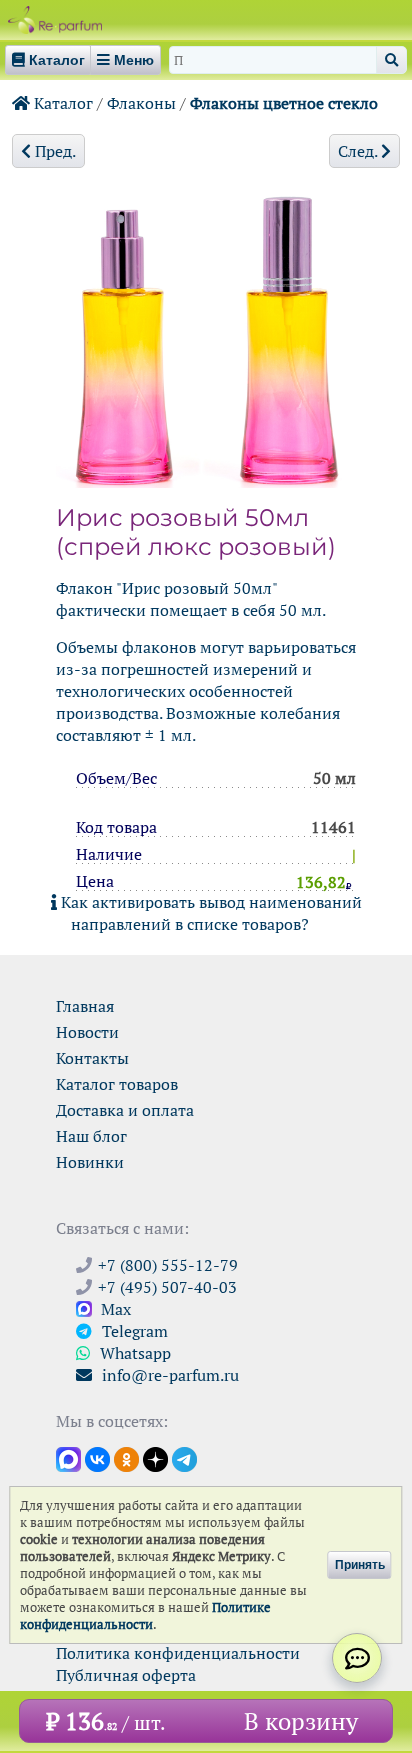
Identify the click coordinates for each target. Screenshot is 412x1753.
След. (359, 151)
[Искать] (391, 60)
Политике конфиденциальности (145, 1616)
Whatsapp (133, 1353)
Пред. (53, 151)
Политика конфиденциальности (178, 1653)
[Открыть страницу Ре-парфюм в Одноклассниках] (126, 1458)
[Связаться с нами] (357, 1658)
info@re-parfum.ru (168, 1375)
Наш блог (91, 1136)
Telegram (133, 1331)
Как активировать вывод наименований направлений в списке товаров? (209, 913)
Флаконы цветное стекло (284, 103)
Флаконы (141, 103)
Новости (87, 1032)
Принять (360, 1565)
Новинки (90, 1162)
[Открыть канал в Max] (68, 1458)
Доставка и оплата (125, 1110)
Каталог (61, 103)
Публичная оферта (126, 1675)
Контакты (92, 1058)
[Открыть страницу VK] (97, 1458)
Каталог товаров (117, 1084)
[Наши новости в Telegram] (184, 1458)
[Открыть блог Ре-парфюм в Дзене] (155, 1458)
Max (114, 1309)
